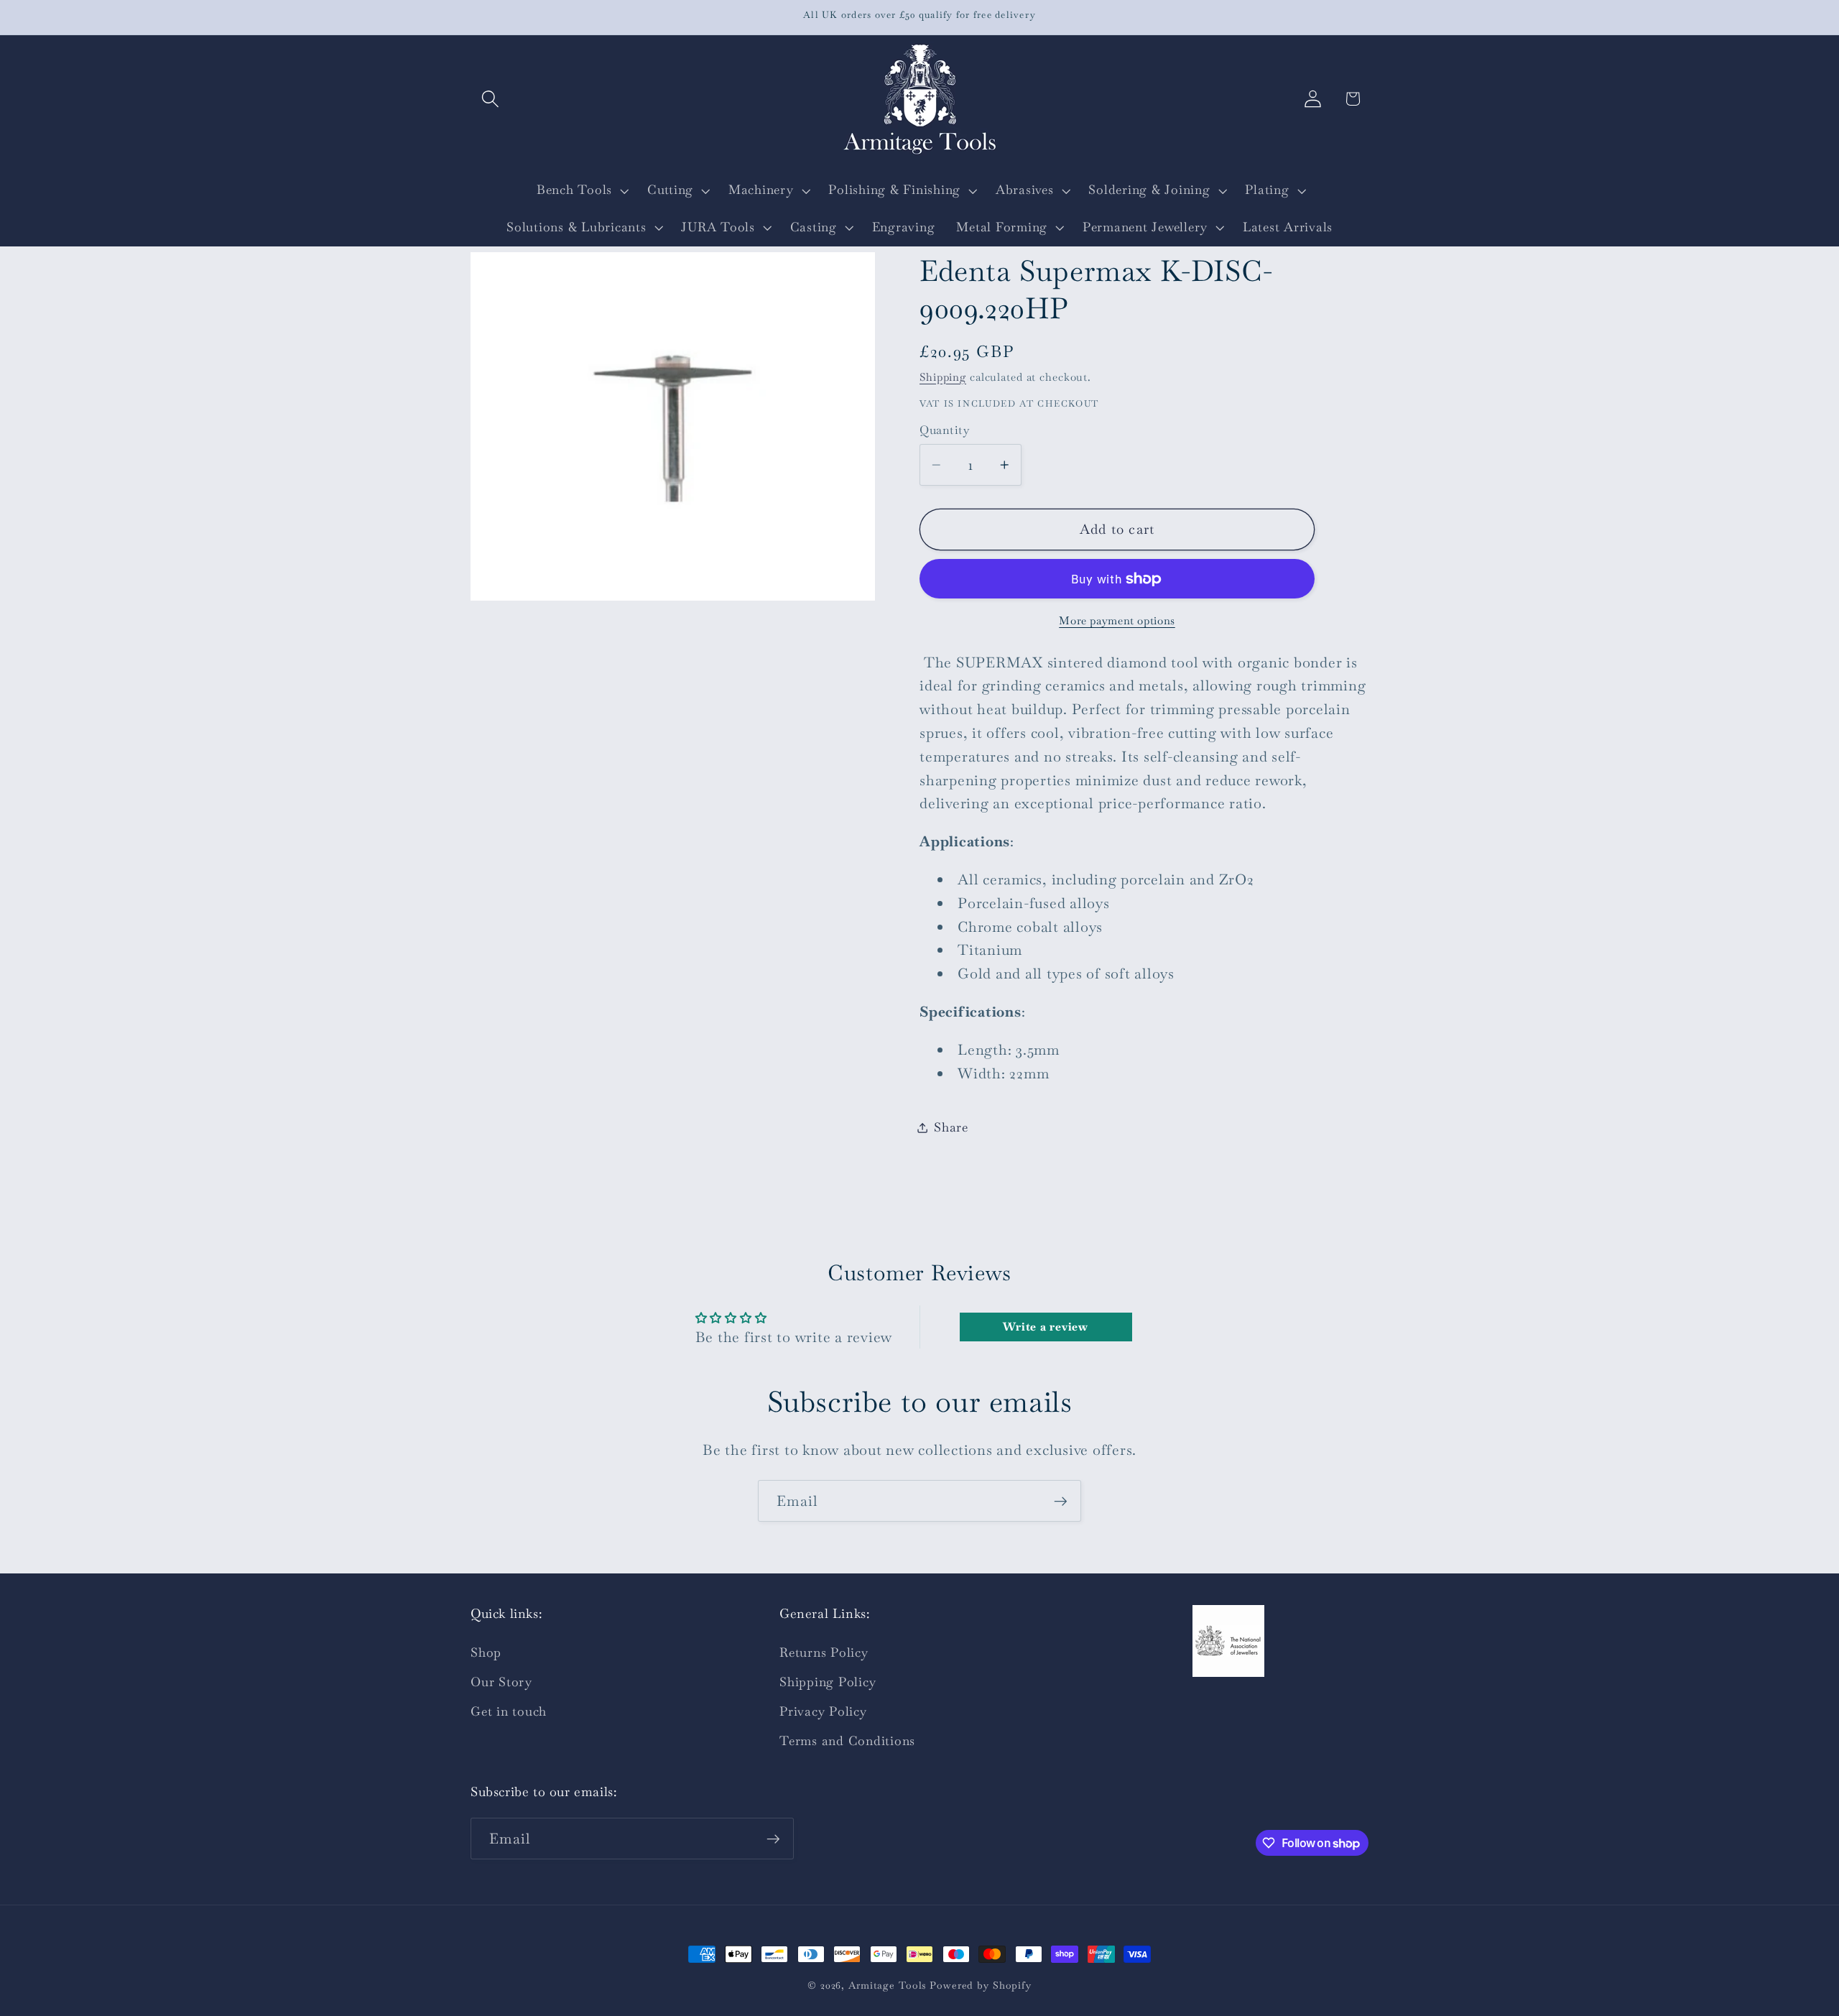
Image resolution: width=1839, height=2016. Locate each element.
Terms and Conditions (847, 1741)
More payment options (1117, 620)
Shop (486, 1652)
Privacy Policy (823, 1711)
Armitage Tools (887, 1985)
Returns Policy (824, 1652)
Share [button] (951, 1127)
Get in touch (509, 1711)
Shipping (943, 377)
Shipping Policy (828, 1682)
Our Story (501, 1682)
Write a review (1046, 1327)
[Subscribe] (1061, 1501)
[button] (490, 99)
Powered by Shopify (981, 1985)
